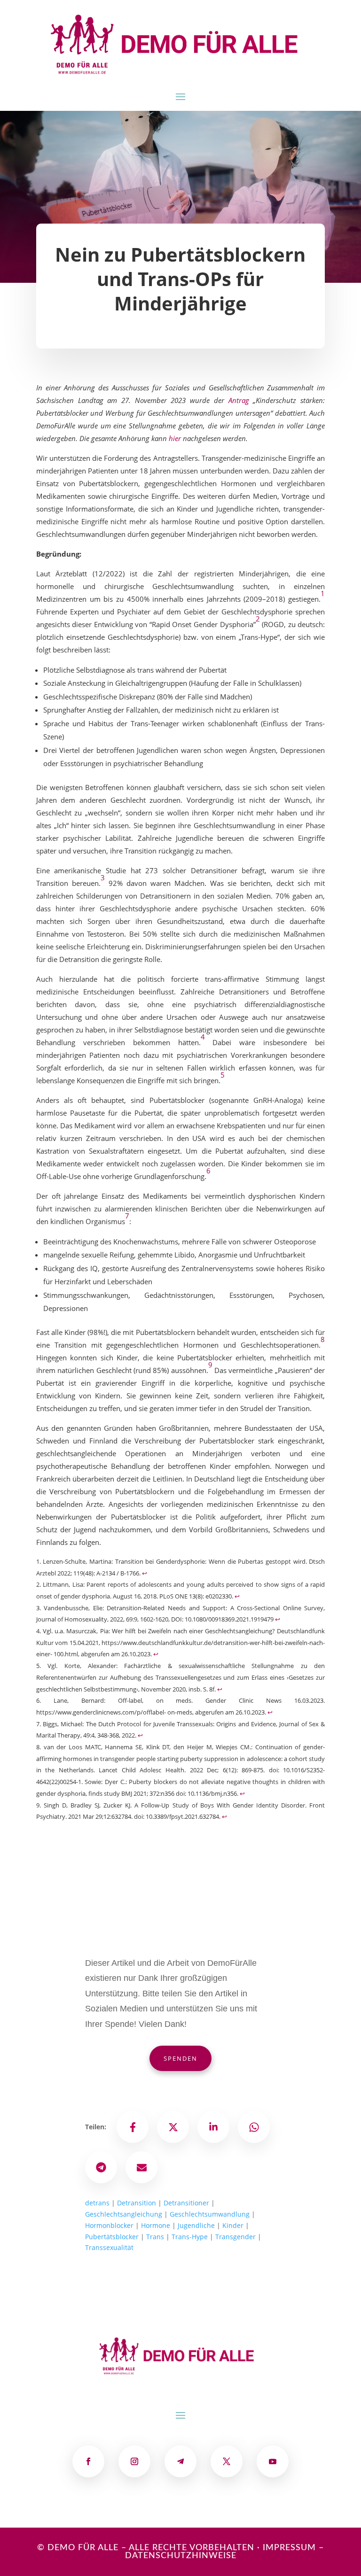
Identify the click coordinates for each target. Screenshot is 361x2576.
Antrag (239, 400)
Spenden (180, 2058)
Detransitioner (186, 2203)
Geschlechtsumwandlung (210, 2214)
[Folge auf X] (227, 2461)
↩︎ (145, 1573)
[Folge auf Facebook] (88, 2461)
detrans (97, 2203)
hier (175, 438)
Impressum (289, 2548)
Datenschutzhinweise (181, 2556)
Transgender (235, 2237)
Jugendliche (196, 2225)
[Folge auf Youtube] (273, 2461)
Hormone (156, 2225)
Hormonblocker (109, 2225)
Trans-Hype (190, 2237)
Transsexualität (109, 2247)
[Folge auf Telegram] (180, 2461)
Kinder (233, 2225)
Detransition (137, 2203)
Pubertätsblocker (112, 2237)
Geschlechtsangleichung (124, 2214)
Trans (155, 2237)
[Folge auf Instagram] (134, 2461)
